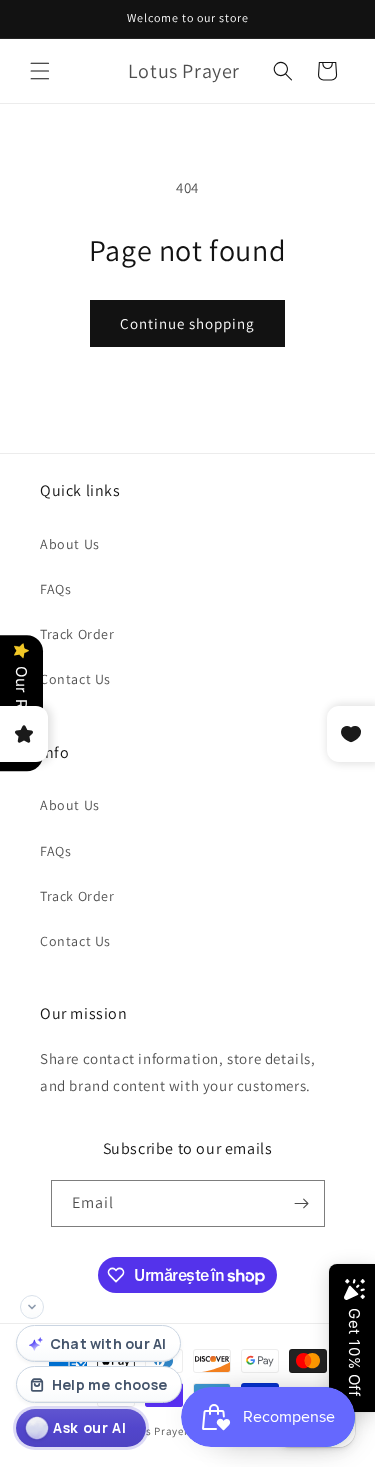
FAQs (55, 589)
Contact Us (75, 679)
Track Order (77, 634)
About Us (70, 544)
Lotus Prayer (155, 1431)
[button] (40, 71)
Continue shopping (187, 323)
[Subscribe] (302, 1203)
